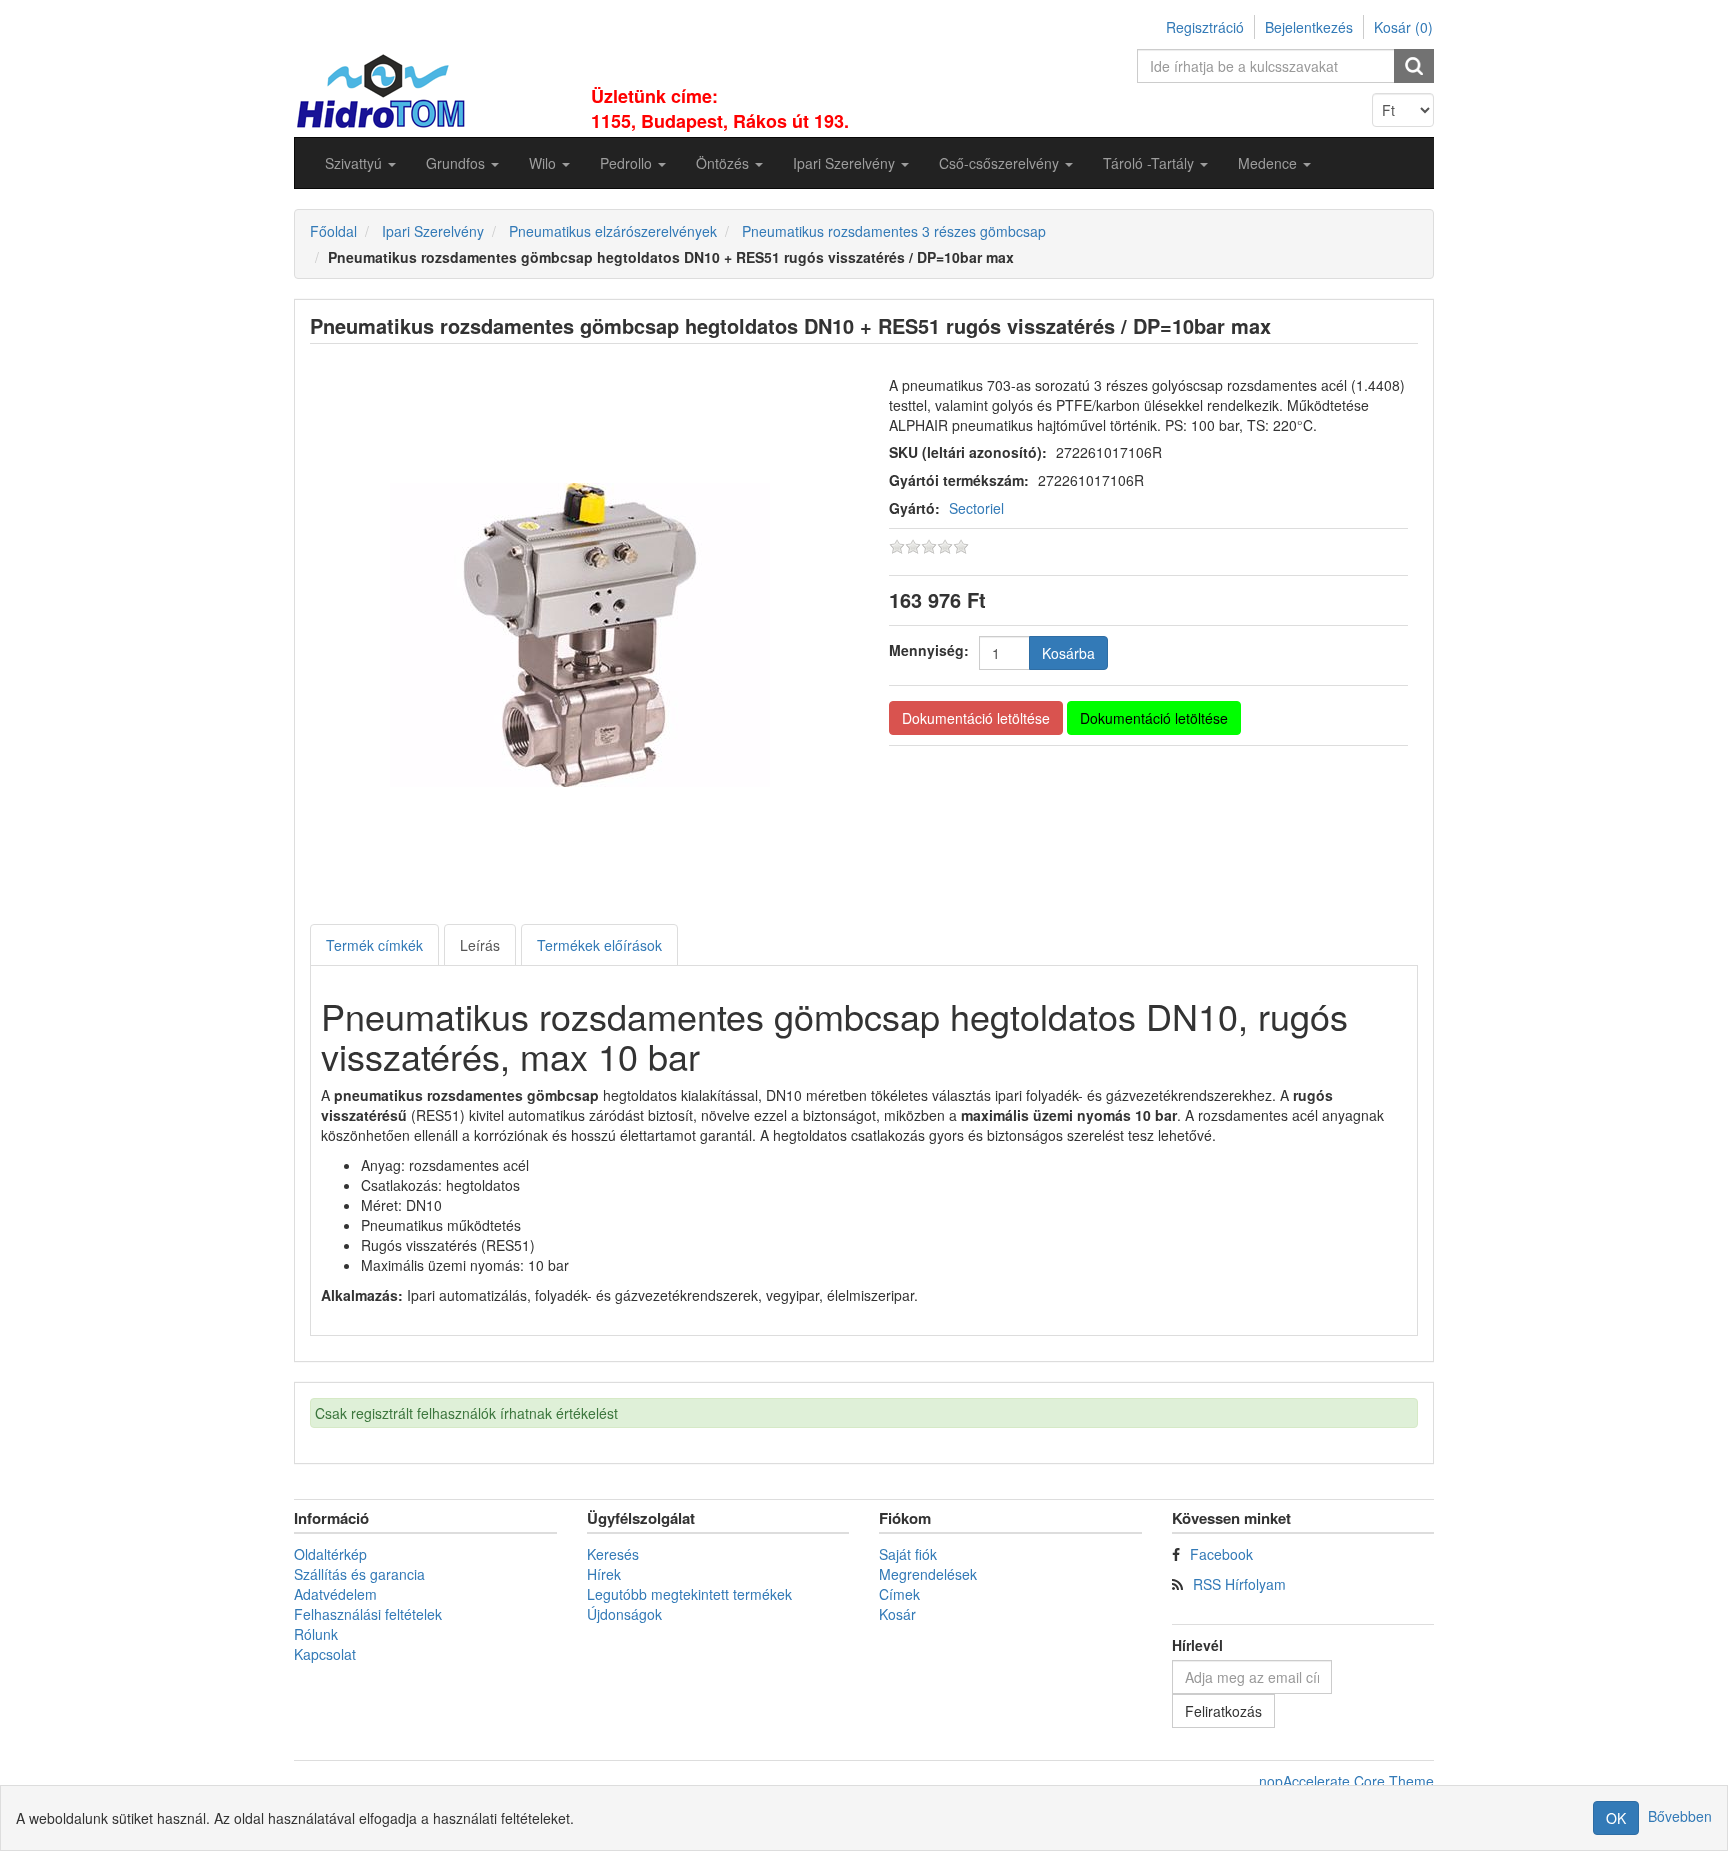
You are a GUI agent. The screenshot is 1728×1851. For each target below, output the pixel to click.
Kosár (897, 1614)
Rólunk (316, 1634)
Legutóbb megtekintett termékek (689, 1594)
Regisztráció (1205, 27)
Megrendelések (928, 1574)
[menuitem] (360, 163)
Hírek (604, 1574)
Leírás (480, 945)
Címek (899, 1594)
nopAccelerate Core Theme (1346, 1781)
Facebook (1221, 1554)
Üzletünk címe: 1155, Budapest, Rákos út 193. (720, 109)
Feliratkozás (1223, 1711)
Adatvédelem (335, 1594)
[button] (360, 163)
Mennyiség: (929, 650)
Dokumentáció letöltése (976, 718)
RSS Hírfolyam (1239, 1584)
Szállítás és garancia (359, 1574)
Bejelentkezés (1309, 27)
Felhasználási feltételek (368, 1614)
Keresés (613, 1554)
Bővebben (1680, 1816)
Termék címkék (374, 945)
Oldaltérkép (330, 1554)
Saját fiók (908, 1554)
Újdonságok (624, 1614)
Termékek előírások (599, 945)
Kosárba (1068, 653)
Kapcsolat (325, 1654)
